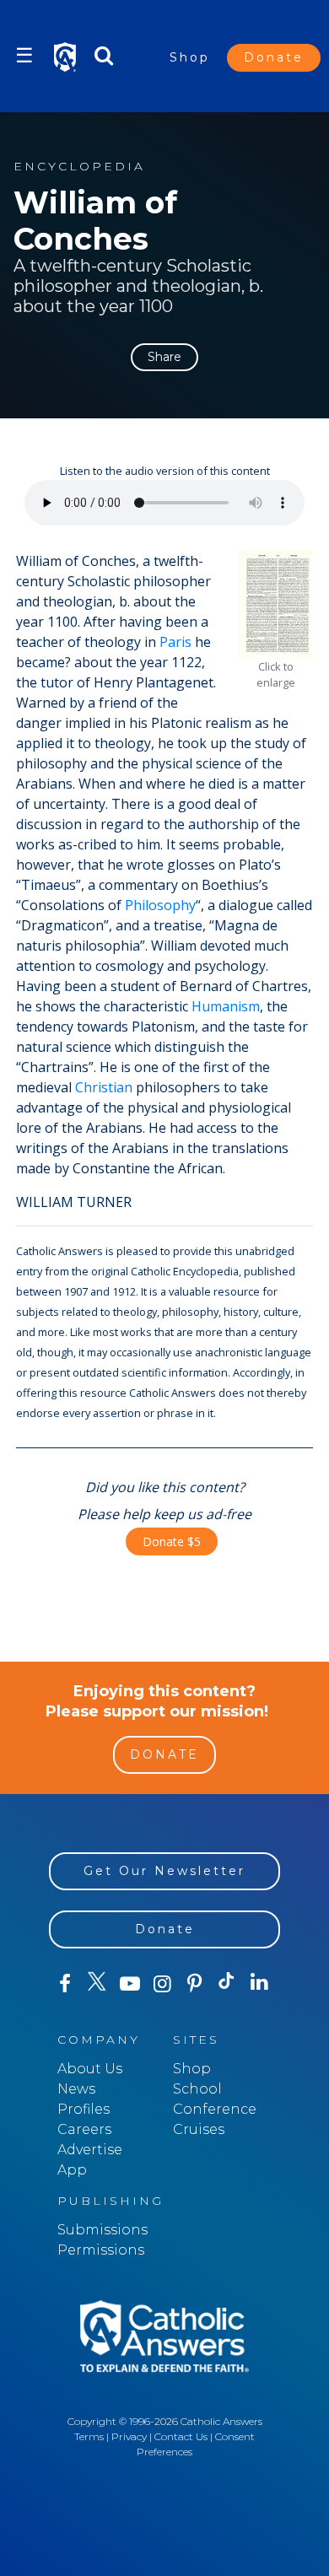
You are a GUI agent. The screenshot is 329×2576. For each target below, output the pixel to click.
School (197, 2089)
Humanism (226, 1006)
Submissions (102, 2230)
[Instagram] (162, 1984)
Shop (190, 57)
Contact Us (181, 2436)
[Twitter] (97, 1984)
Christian (104, 1087)
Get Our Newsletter (164, 1871)
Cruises (199, 2129)
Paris (175, 642)
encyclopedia (79, 167)
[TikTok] (227, 1984)
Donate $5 (172, 1541)
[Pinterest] (194, 1984)
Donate (274, 57)
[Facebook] (65, 1984)
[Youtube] (130, 1984)
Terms (89, 2436)
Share (164, 357)
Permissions (101, 2250)
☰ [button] (24, 55)
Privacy (129, 2436)
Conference (215, 2109)
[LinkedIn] (259, 1983)
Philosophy (160, 905)
